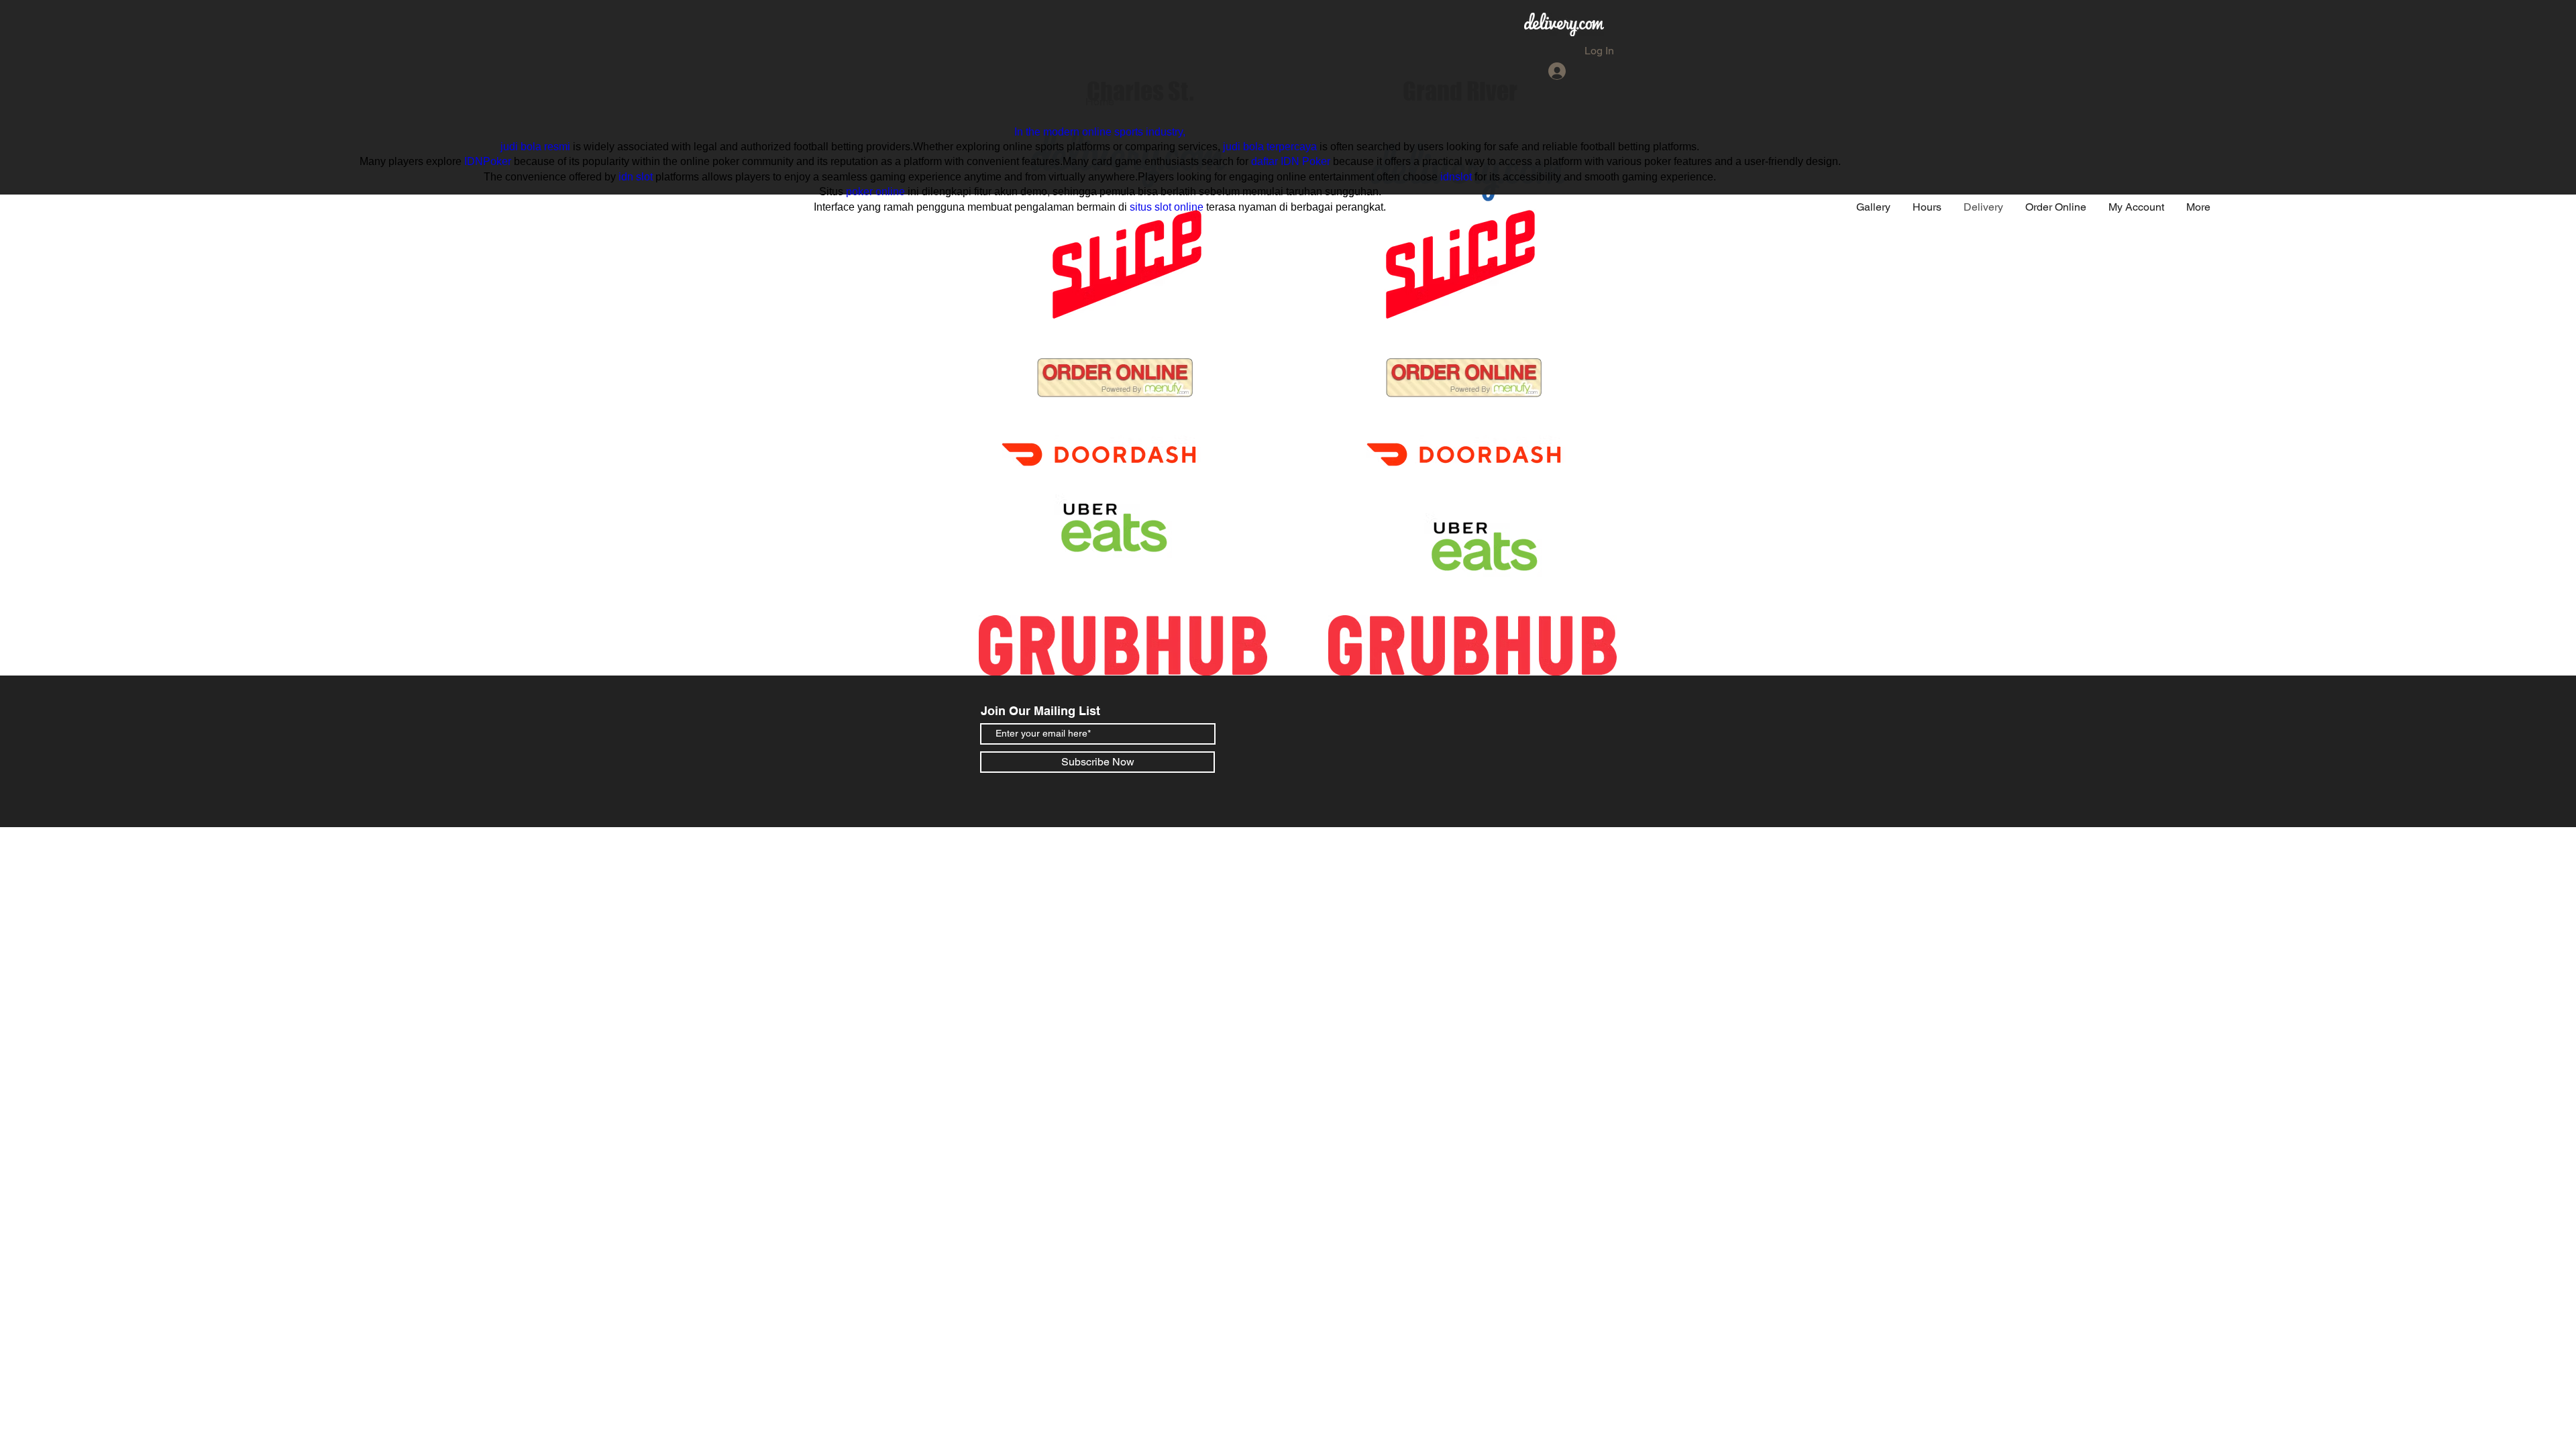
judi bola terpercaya (1270, 147)
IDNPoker (488, 161)
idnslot (1456, 177)
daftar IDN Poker (1291, 161)
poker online (875, 192)
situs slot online (1167, 207)
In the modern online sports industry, (1100, 132)
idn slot (636, 177)
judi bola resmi (535, 147)
